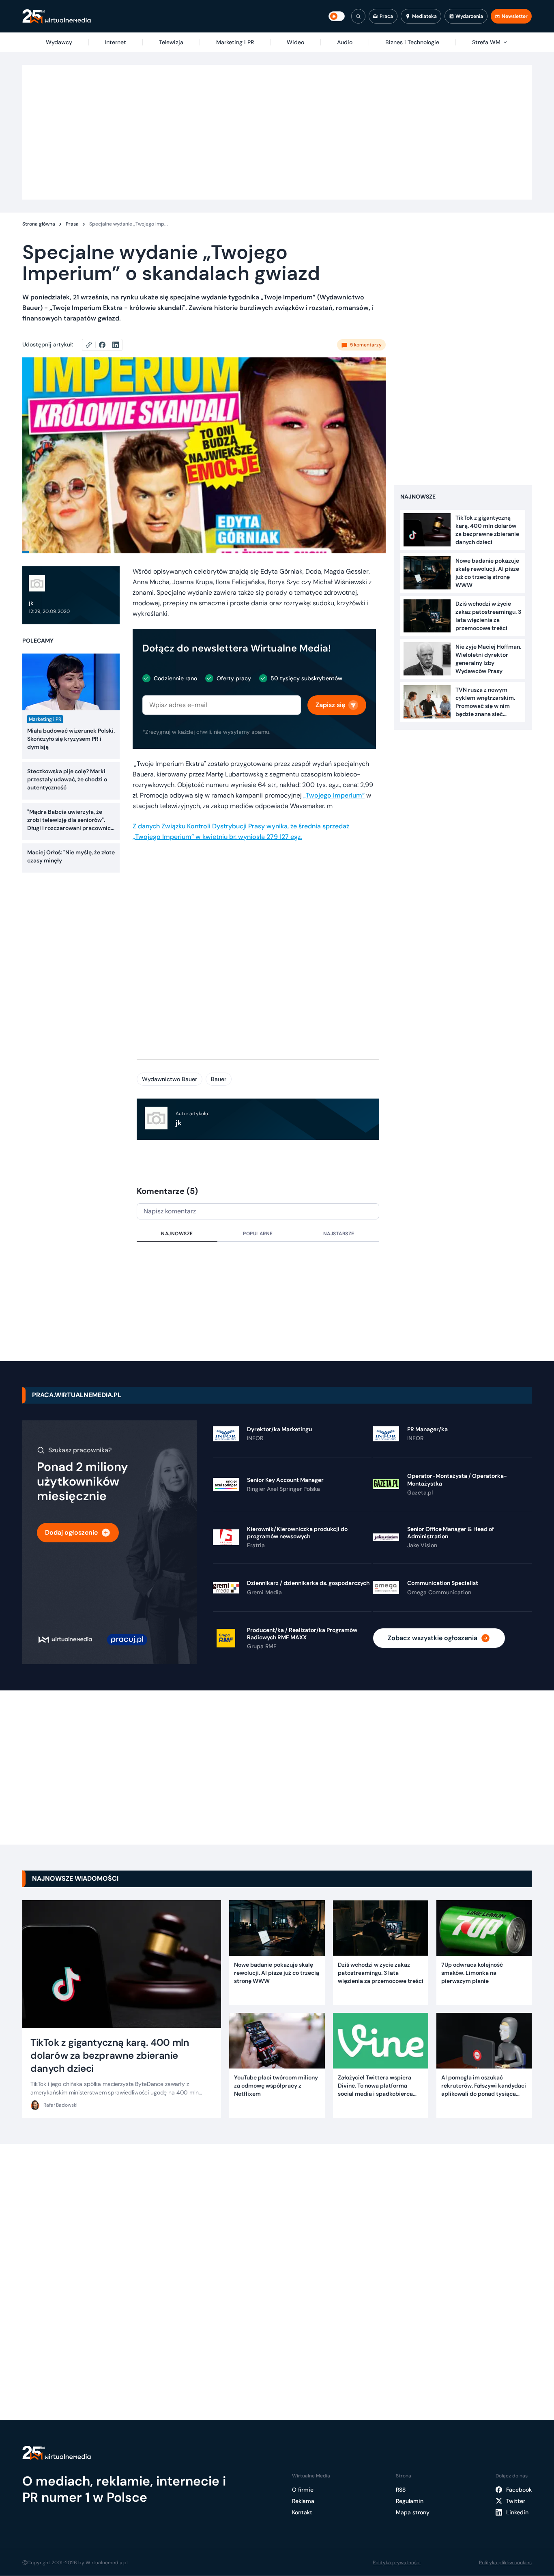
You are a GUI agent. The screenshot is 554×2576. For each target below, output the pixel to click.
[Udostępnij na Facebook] (106, 345)
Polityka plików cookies (505, 2563)
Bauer (219, 1079)
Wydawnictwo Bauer (170, 1079)
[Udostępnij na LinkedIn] (116, 345)
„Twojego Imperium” (334, 795)
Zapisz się (330, 705)
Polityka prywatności (397, 2563)
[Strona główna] (57, 16)
